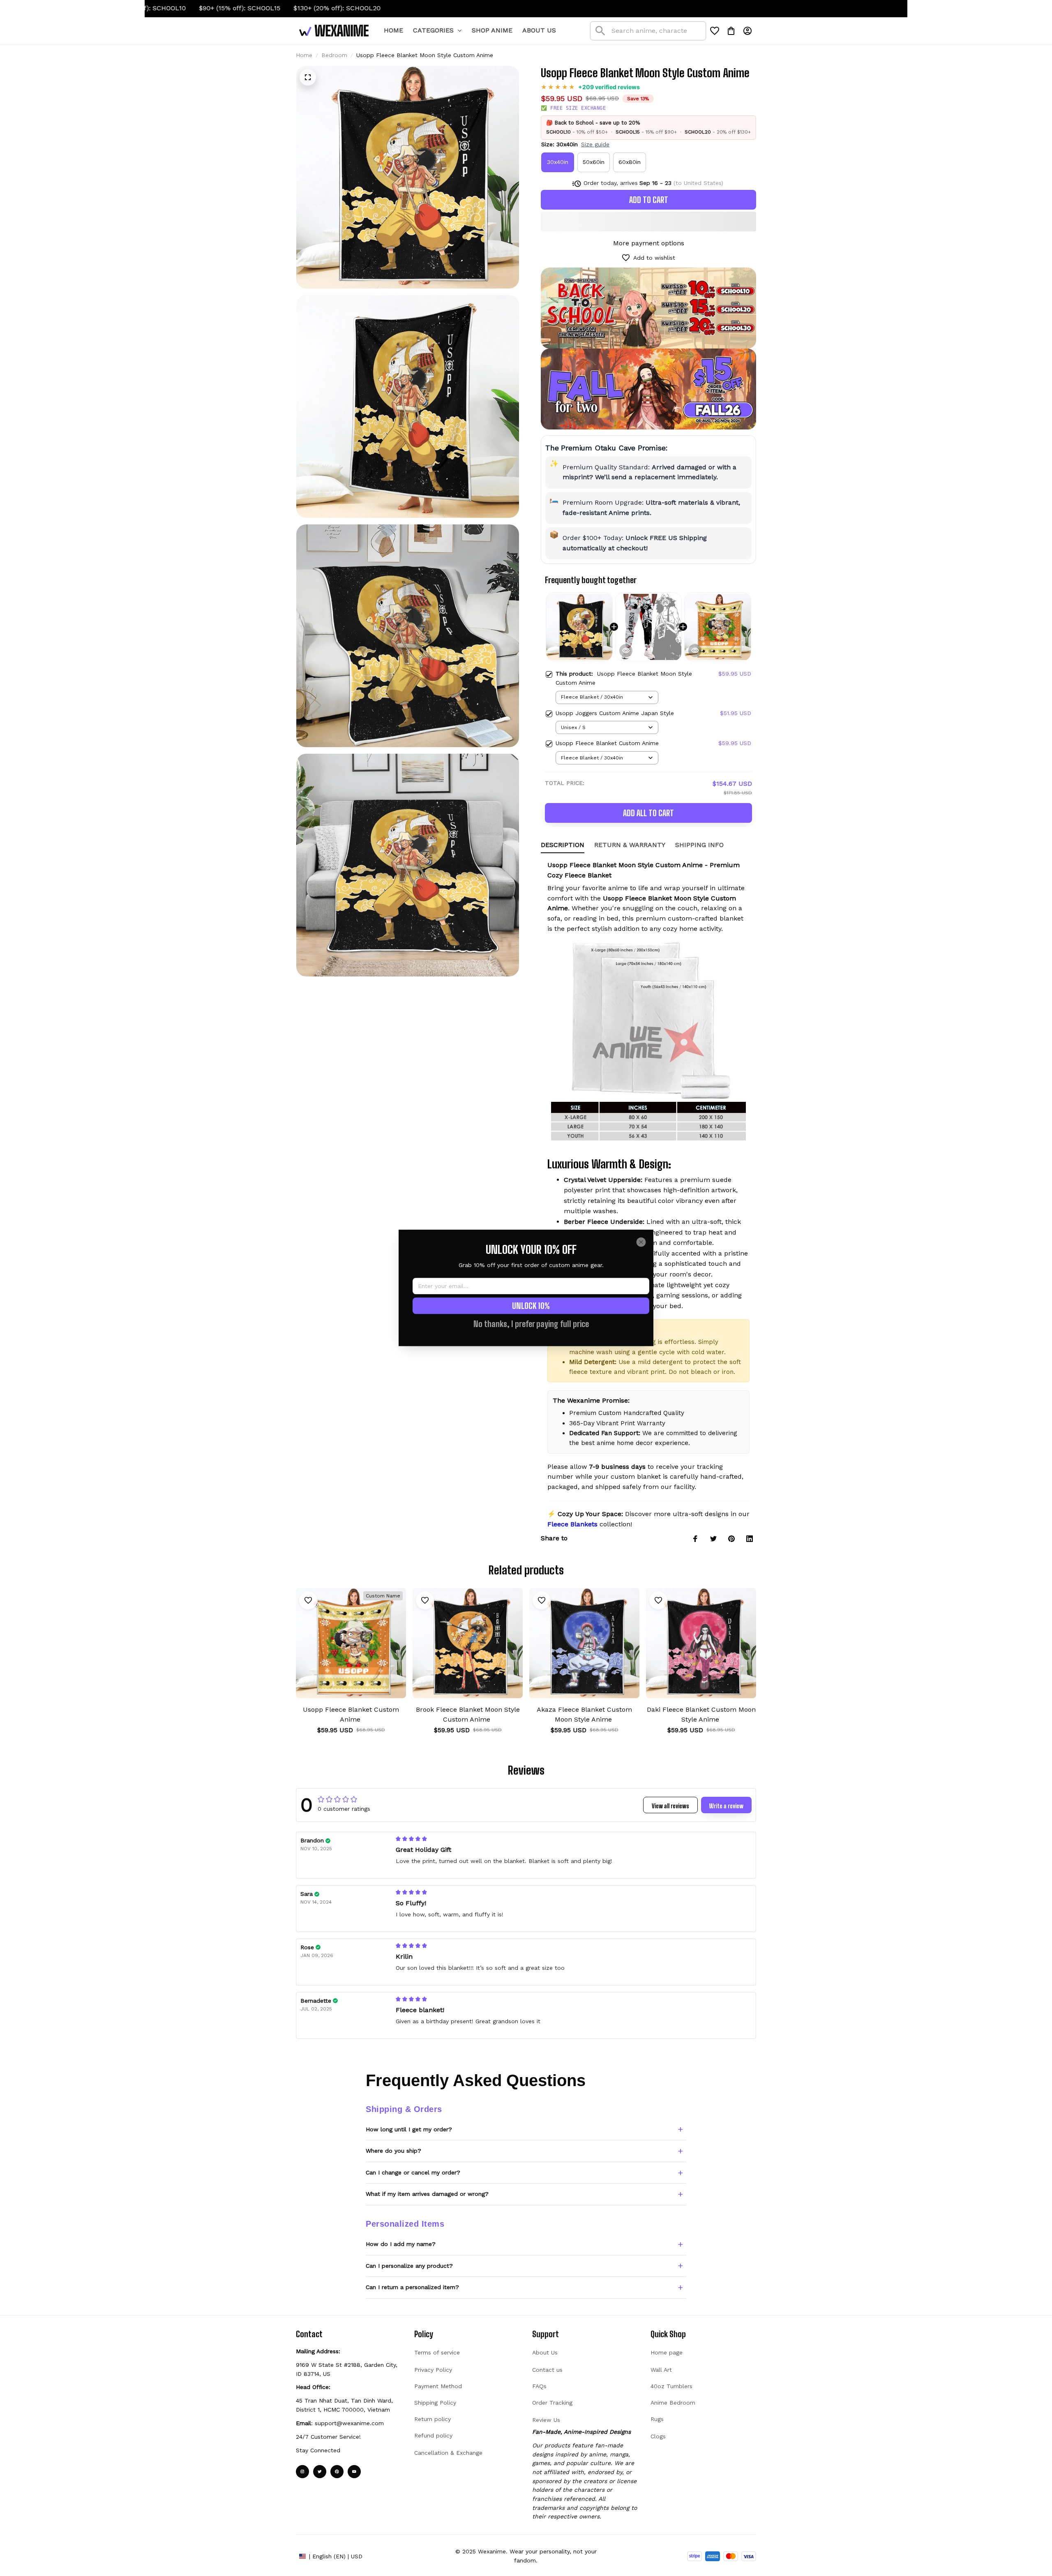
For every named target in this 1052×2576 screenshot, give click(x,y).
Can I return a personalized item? (412, 2287)
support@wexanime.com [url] (349, 2423)
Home (304, 55)
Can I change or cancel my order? (413, 2172)
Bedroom (334, 55)
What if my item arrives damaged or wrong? (427, 2194)
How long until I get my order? (409, 2129)
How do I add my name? (401, 2244)
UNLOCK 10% (531, 1306)
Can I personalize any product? (409, 2266)
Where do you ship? (393, 2151)
